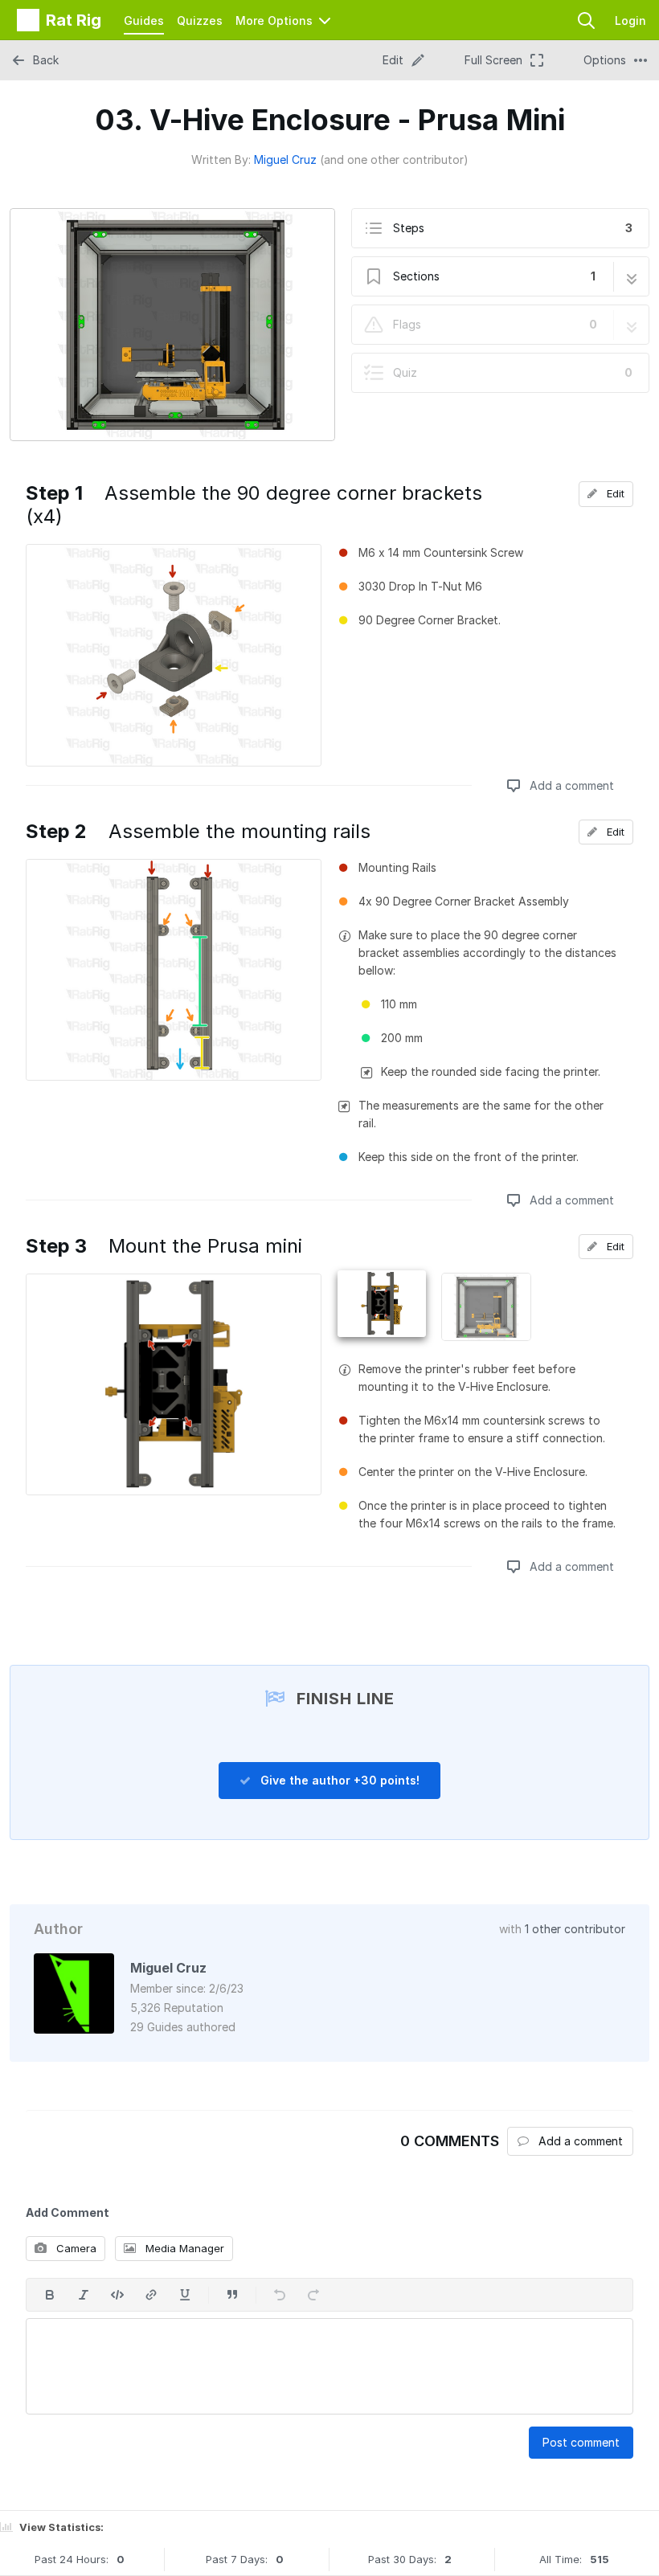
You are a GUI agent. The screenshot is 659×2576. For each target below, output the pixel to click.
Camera (75, 2248)
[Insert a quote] (232, 2295)
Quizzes (200, 20)
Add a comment (570, 785)
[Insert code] (117, 2295)
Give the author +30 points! (338, 1780)
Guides (144, 20)
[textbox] (329, 2366)
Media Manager (183, 2248)
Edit (614, 493)
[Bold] (50, 2295)
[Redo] (313, 2295)
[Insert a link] (151, 2295)
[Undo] (280, 2295)
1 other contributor (575, 1929)
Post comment (581, 2442)
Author (58, 1929)
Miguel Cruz (285, 159)
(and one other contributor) (394, 159)
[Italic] (84, 2295)
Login (630, 20)
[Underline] (185, 2295)
